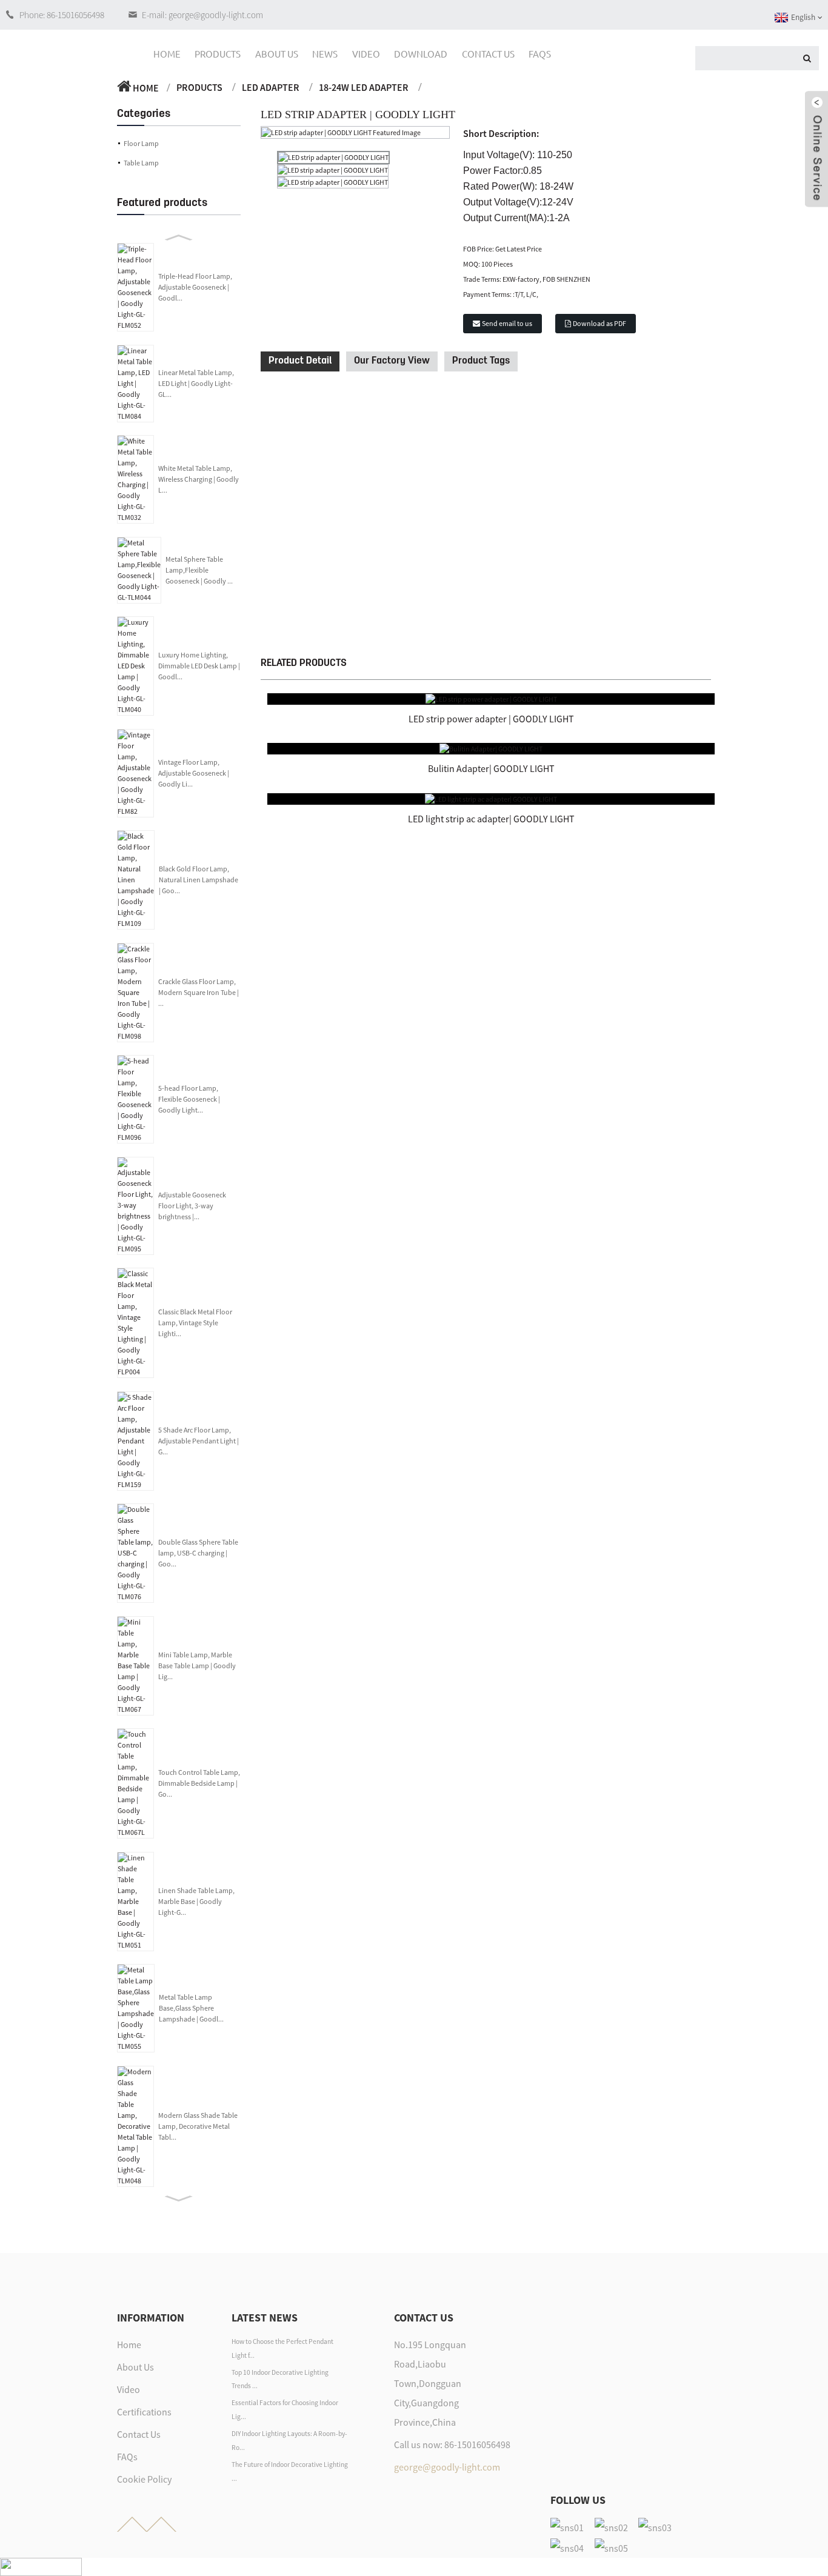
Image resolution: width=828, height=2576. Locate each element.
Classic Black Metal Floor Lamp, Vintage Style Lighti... (195, 1323)
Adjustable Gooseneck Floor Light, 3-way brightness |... (192, 1206)
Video (366, 54)
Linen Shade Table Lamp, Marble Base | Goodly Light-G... (196, 1901)
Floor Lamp (141, 143)
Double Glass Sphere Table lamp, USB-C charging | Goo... (198, 1553)
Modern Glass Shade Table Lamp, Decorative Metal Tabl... (198, 2126)
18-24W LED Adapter (364, 87)
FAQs (540, 54)
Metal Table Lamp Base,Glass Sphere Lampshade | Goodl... (191, 2008)
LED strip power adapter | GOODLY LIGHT (491, 719)
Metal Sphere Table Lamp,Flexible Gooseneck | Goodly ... (199, 570)
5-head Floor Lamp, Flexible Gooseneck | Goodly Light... (189, 1099)
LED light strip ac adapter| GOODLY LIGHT (491, 819)
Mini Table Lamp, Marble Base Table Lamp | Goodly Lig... (197, 1666)
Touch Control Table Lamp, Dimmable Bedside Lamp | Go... (199, 1783)
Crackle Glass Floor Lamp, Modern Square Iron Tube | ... (199, 992)
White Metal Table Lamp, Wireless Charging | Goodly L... (199, 479)
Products (218, 54)
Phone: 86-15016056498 (62, 15)
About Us (277, 54)
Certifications (144, 2412)
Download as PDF (599, 323)
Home (167, 54)
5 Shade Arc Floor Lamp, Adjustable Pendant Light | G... (199, 1441)
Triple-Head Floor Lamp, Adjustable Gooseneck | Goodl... (195, 287)
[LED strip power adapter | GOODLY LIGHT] (491, 698)
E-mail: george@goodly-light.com (202, 15)
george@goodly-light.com (447, 2467)
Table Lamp (141, 163)
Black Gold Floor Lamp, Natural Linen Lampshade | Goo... (199, 880)
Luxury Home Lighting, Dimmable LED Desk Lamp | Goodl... (199, 666)
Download (421, 54)
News (325, 54)
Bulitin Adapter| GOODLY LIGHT (491, 768)
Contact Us (488, 54)
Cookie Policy (144, 2479)
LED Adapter (271, 87)
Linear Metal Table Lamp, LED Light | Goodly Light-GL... (196, 383)
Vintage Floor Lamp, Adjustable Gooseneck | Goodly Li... (194, 773)
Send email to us (507, 323)
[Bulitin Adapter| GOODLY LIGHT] (491, 748)
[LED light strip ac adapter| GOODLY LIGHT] (491, 798)
